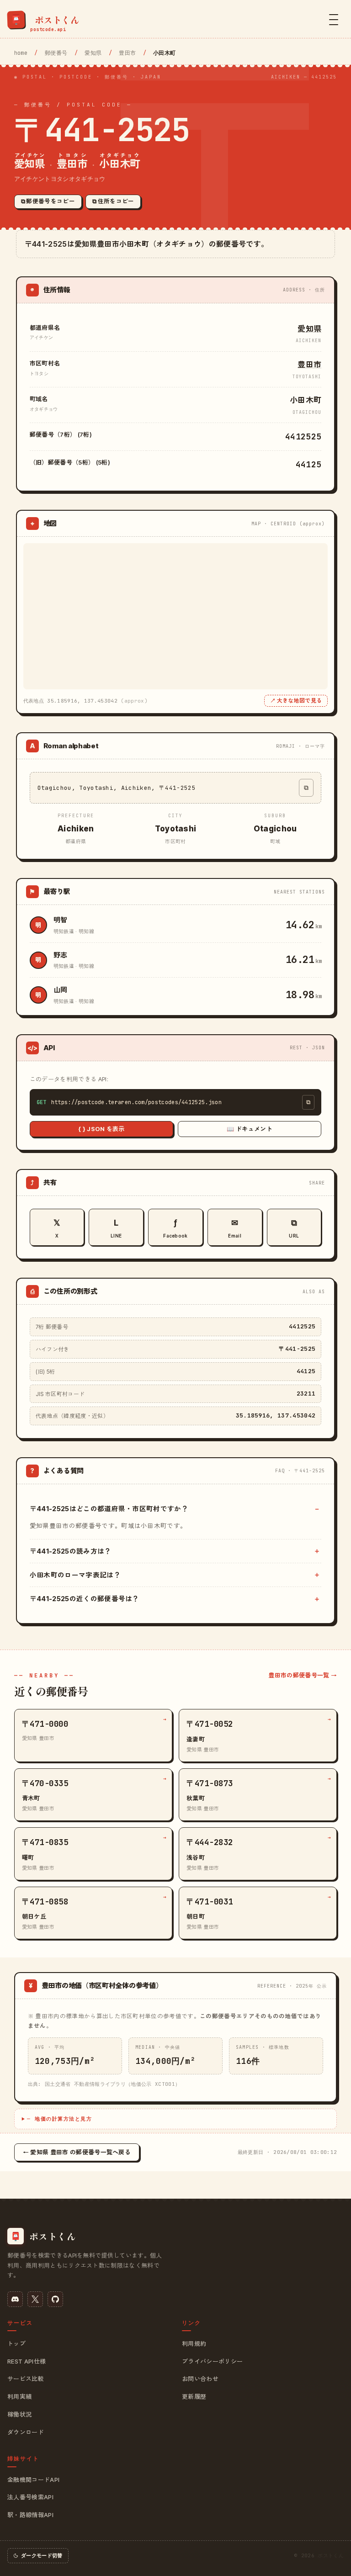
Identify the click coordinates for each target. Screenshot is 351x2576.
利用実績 (19, 2396)
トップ (16, 2343)
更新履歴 (194, 2396)
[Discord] (15, 2299)
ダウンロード (26, 2432)
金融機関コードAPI (33, 2480)
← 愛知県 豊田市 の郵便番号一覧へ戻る (77, 2152)
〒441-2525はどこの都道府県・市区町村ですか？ (109, 1509)
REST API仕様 (27, 2361)
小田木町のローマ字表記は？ (75, 1575)
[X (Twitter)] (35, 2299)
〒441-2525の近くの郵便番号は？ (85, 1599)
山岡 (61, 990)
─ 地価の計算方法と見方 (59, 2119)
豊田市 (127, 53)
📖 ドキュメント (250, 1129)
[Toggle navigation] (334, 20)
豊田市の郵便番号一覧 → (303, 1675)
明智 (61, 920)
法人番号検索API (30, 2497)
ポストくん (331, 2555)
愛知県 (93, 53)
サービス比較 (26, 2379)
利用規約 (194, 2343)
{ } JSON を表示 (101, 1129)
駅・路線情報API (30, 2515)
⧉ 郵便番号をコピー (48, 201)
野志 (61, 955)
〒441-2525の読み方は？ (71, 1551)
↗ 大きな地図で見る (296, 701)
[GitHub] (55, 2299)
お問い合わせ (200, 2379)
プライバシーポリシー (212, 2361)
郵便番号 (56, 53)
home (21, 53)
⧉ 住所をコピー (113, 201)
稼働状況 (19, 2414)
